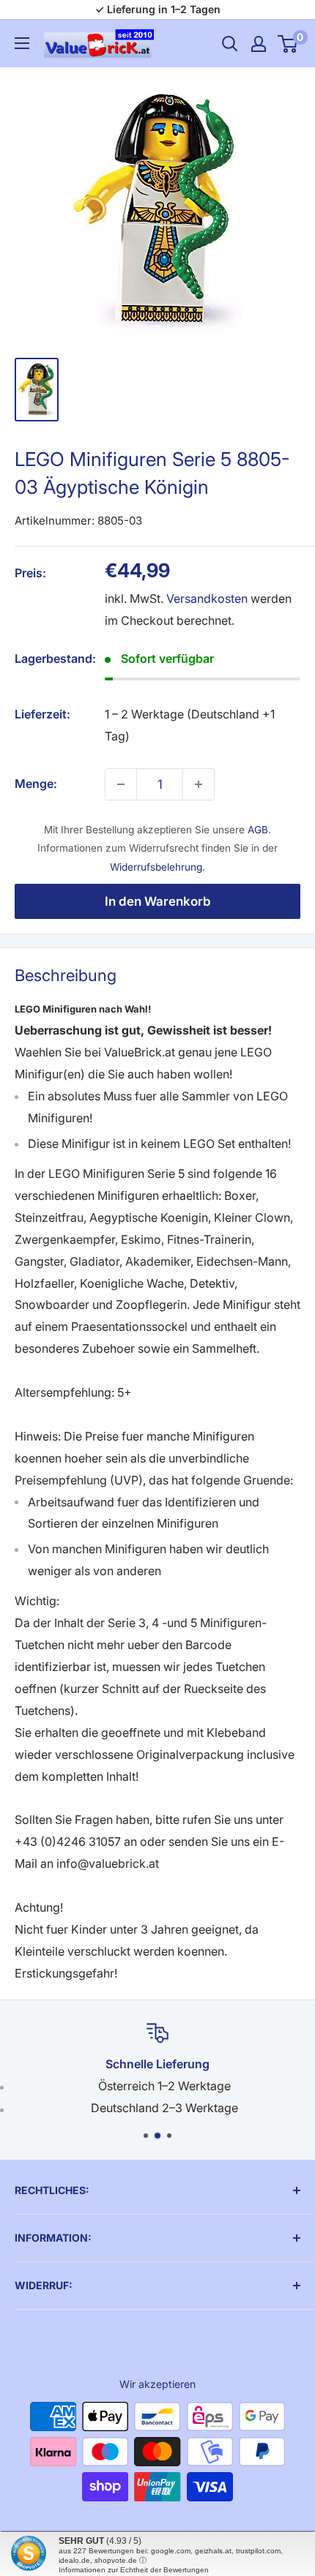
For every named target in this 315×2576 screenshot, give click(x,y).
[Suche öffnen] (230, 44)
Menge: (36, 784)
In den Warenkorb (158, 901)
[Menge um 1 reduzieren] (121, 784)
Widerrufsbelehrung (156, 867)
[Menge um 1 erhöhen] (199, 784)
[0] (288, 44)
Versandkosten (207, 598)
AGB (258, 830)
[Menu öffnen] (22, 43)
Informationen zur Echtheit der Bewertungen (134, 2570)
